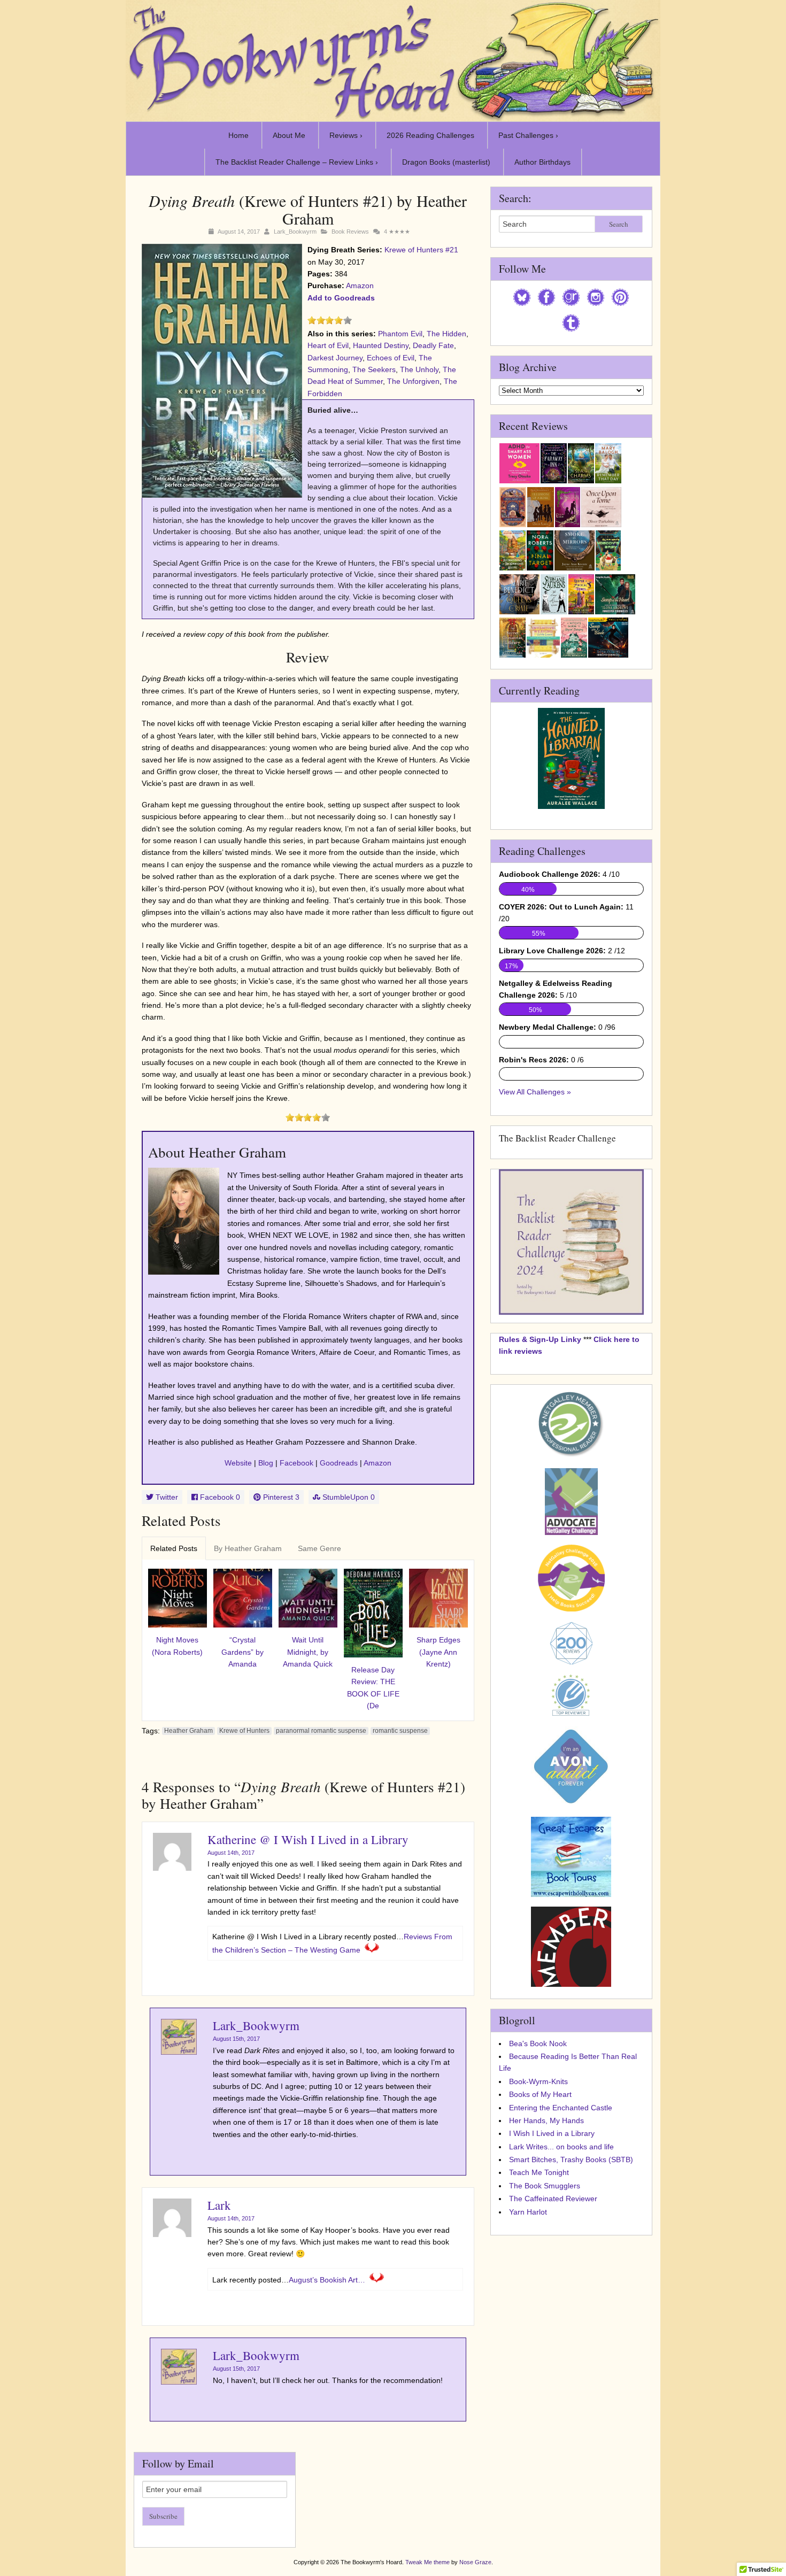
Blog (266, 1463)
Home (238, 135)
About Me (289, 135)
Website (238, 1463)
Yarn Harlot (528, 2212)
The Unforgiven (413, 381)
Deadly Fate (433, 345)
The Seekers (374, 369)
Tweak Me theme (427, 2562)
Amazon (360, 286)
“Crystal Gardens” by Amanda (242, 1652)
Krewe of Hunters (244, 1731)
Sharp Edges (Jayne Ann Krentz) (438, 1652)
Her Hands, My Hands (546, 2120)
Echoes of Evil (391, 358)
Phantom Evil (400, 334)
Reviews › (346, 135)
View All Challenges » (535, 1092)
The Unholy (419, 369)
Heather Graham (188, 1731)
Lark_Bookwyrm (295, 232)
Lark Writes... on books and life (561, 2147)
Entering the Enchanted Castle (561, 2108)
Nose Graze (475, 2562)
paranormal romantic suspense (321, 1731)
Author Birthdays (542, 162)
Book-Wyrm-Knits (538, 2081)
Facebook (296, 1463)
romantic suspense (400, 1731)
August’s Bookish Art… (327, 2280)
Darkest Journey (335, 358)
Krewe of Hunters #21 (421, 250)
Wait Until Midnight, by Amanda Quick (308, 1652)
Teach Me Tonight (539, 2172)
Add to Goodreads (341, 298)
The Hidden (446, 334)
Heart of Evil (328, 345)
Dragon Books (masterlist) (446, 162)
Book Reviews (350, 232)
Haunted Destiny (381, 345)
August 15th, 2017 (236, 2039)
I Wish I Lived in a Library (552, 2133)
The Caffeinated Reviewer (553, 2199)
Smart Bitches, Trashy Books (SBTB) (571, 2159)
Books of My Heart (540, 2094)
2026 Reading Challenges (430, 135)
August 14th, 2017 (231, 1853)
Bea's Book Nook (538, 2043)
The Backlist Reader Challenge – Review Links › (297, 162)
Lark (219, 2205)
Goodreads (339, 1463)
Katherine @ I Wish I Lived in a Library (308, 1839)
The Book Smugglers (545, 2186)
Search (619, 224)
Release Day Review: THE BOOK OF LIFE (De (373, 1688)
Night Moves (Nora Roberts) (177, 1646)
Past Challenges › (528, 135)
